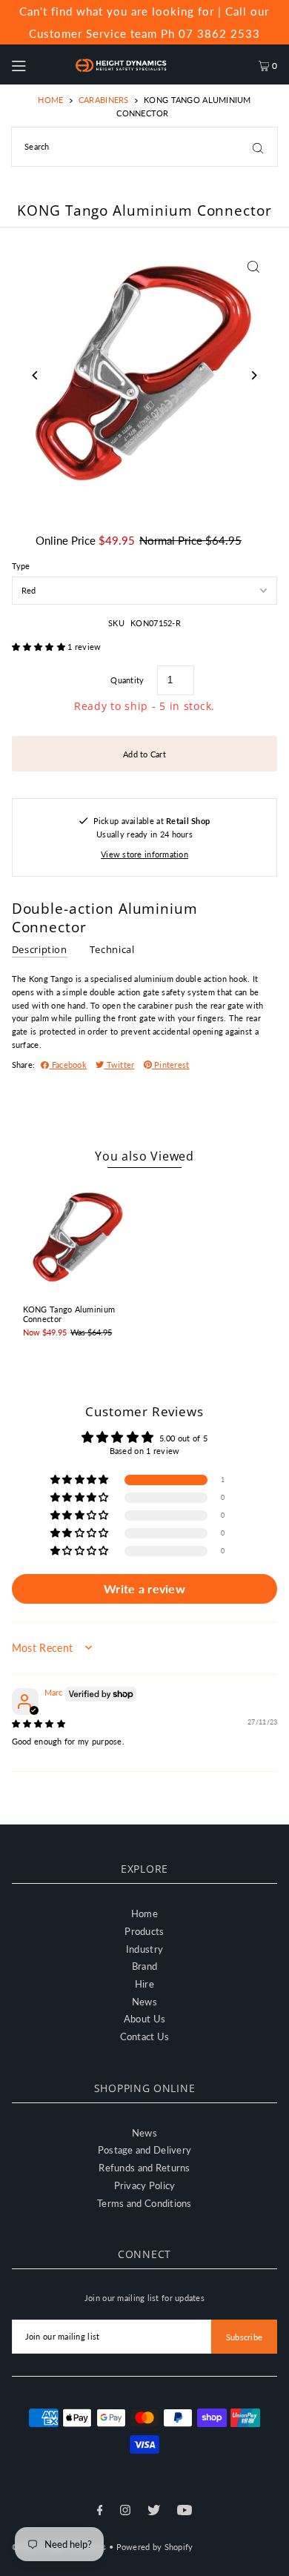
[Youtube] (185, 2512)
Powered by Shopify (155, 2547)
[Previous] (36, 375)
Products (144, 1931)
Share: (24, 1065)
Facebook (69, 1065)
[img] (39, 1723)
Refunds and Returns (144, 2168)
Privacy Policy (145, 2185)
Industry (144, 1949)
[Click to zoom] (253, 266)
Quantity (127, 680)
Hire (144, 1984)
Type (21, 566)
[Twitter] (154, 2512)
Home (50, 100)
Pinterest (171, 1065)
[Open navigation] (36, 64)
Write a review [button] (144, 1589)
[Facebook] (100, 2512)
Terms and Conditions (144, 2203)
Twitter (119, 1065)
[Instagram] (125, 2512)
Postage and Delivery (145, 2150)
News (144, 2002)
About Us (144, 2019)
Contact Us (145, 2036)
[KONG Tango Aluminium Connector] (78, 1238)
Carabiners (104, 100)
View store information (144, 854)
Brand (144, 1966)
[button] (40, 647)
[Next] (253, 375)
